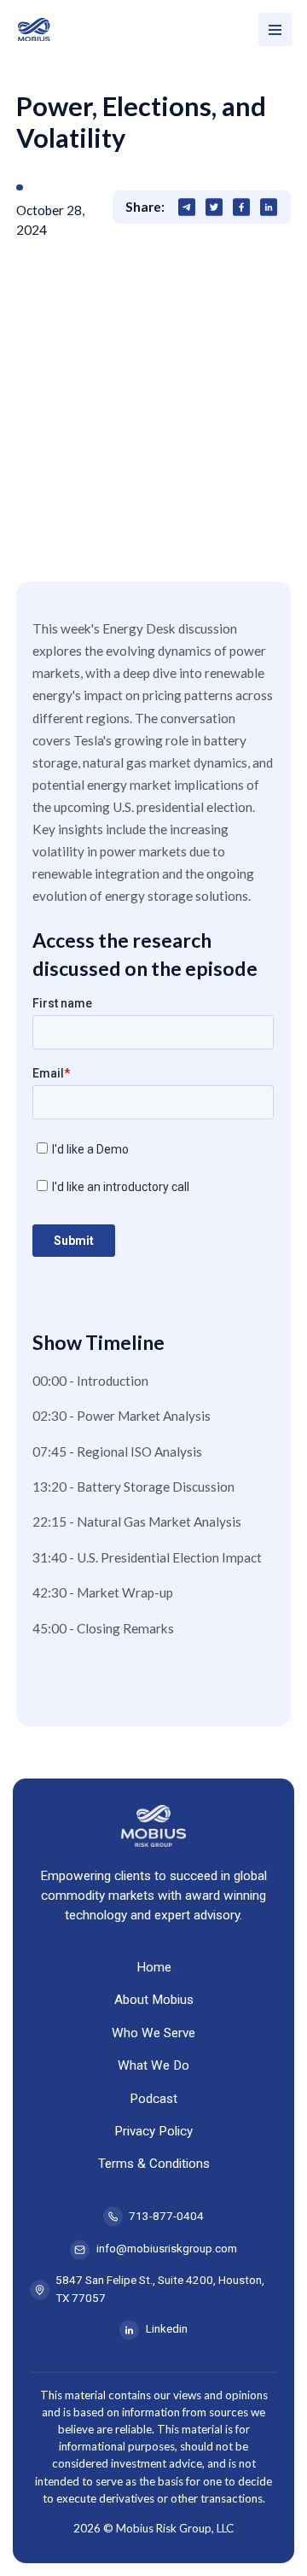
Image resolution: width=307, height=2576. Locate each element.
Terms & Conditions (154, 2164)
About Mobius (154, 2000)
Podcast (153, 2099)
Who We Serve (153, 2033)
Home (154, 1967)
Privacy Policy (153, 2131)
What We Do (153, 2065)
